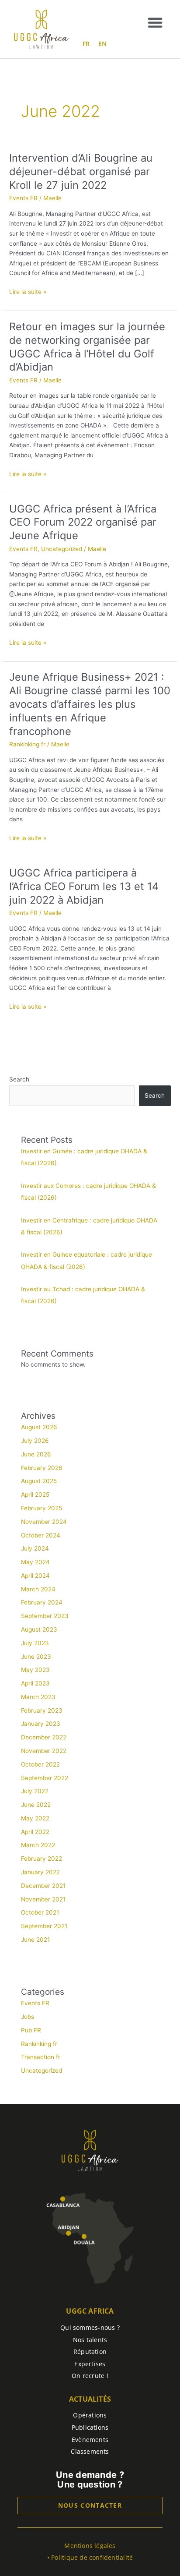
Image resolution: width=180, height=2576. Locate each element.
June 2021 (35, 1940)
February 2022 (42, 1859)
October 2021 (40, 1912)
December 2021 (43, 1886)
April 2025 (35, 1495)
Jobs (28, 2017)
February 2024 (42, 1602)
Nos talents (90, 2340)
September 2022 (45, 1778)
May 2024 (35, 1562)
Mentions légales (90, 2546)
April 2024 (35, 1576)
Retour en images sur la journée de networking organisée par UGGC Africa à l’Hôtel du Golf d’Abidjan (87, 347)
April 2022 (35, 1832)
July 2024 (35, 1548)
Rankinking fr (27, 744)
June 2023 (36, 1657)
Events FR (23, 198)
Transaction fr (41, 2057)
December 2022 (44, 1737)
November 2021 (43, 1899)
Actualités (90, 2399)
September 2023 (45, 1616)
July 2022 (35, 1791)
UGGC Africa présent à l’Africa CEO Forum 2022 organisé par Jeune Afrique (83, 522)
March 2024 (38, 1589)
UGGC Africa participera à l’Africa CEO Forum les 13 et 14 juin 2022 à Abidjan (84, 886)
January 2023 (41, 1724)
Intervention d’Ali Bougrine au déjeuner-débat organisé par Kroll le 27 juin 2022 (81, 171)
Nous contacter (90, 2505)
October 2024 (41, 1535)
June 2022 (36, 1805)
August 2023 (39, 1629)
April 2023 (35, 1683)
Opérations (90, 2415)
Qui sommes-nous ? (90, 2327)
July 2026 (35, 1441)
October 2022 (40, 1764)
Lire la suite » (28, 291)
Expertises (90, 2364)
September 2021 (44, 1926)
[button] (155, 22)
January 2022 (40, 1872)
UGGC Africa (90, 2311)
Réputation (90, 2352)
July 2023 (35, 1643)
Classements (90, 2451)
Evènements (90, 2440)
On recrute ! (90, 2376)
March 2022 (38, 1845)
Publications (90, 2427)
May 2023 (35, 1670)
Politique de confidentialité (92, 2557)
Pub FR (31, 2030)
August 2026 (39, 1427)
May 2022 (35, 1818)
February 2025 (42, 1508)
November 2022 (44, 1751)
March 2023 (38, 1697)
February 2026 (42, 1468)
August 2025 (39, 1481)
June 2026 (36, 1454)
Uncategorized (62, 549)
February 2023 (42, 1710)
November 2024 (44, 1522)
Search (19, 1079)
